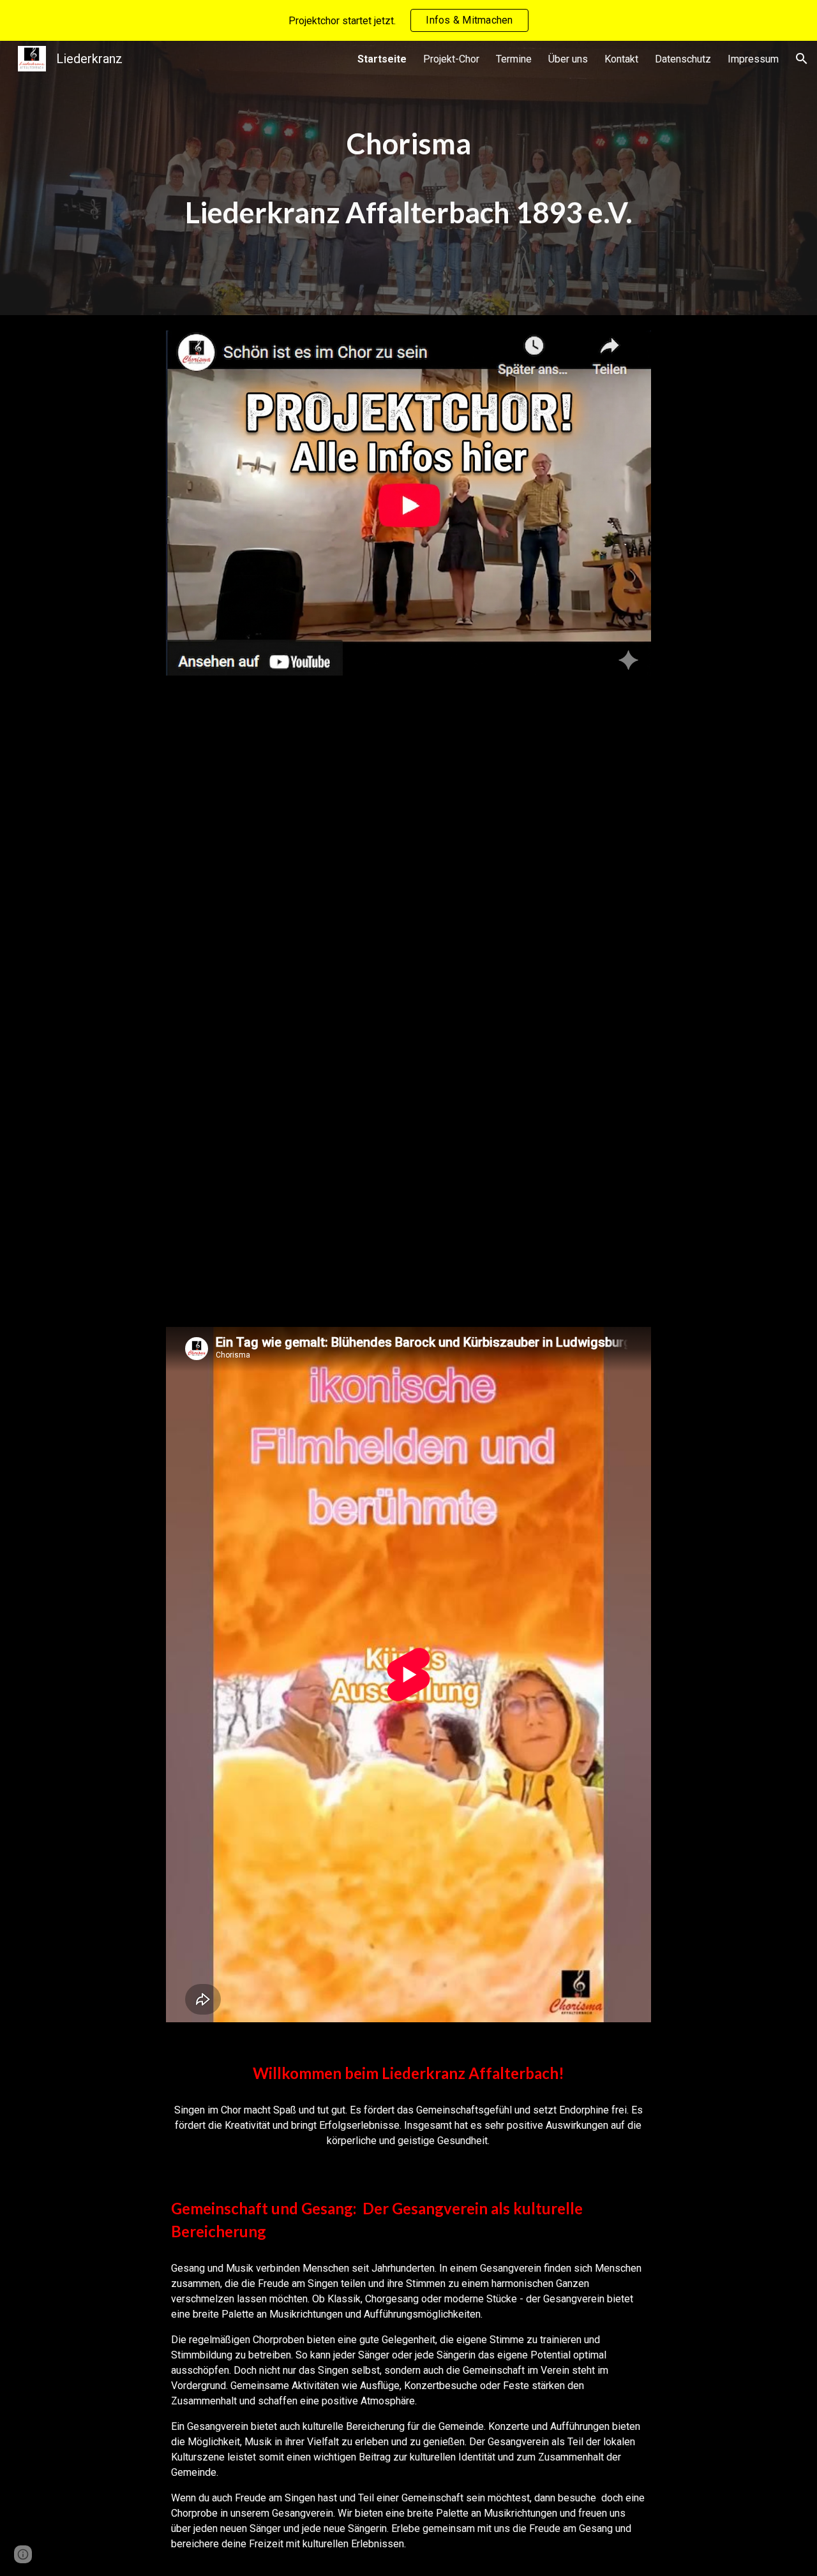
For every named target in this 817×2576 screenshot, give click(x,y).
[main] (408, 178)
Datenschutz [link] (683, 59)
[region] (408, 20)
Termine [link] (514, 59)
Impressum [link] (753, 59)
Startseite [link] (382, 59)
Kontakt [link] (621, 59)
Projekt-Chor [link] (451, 59)
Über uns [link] (568, 59)
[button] (802, 59)
